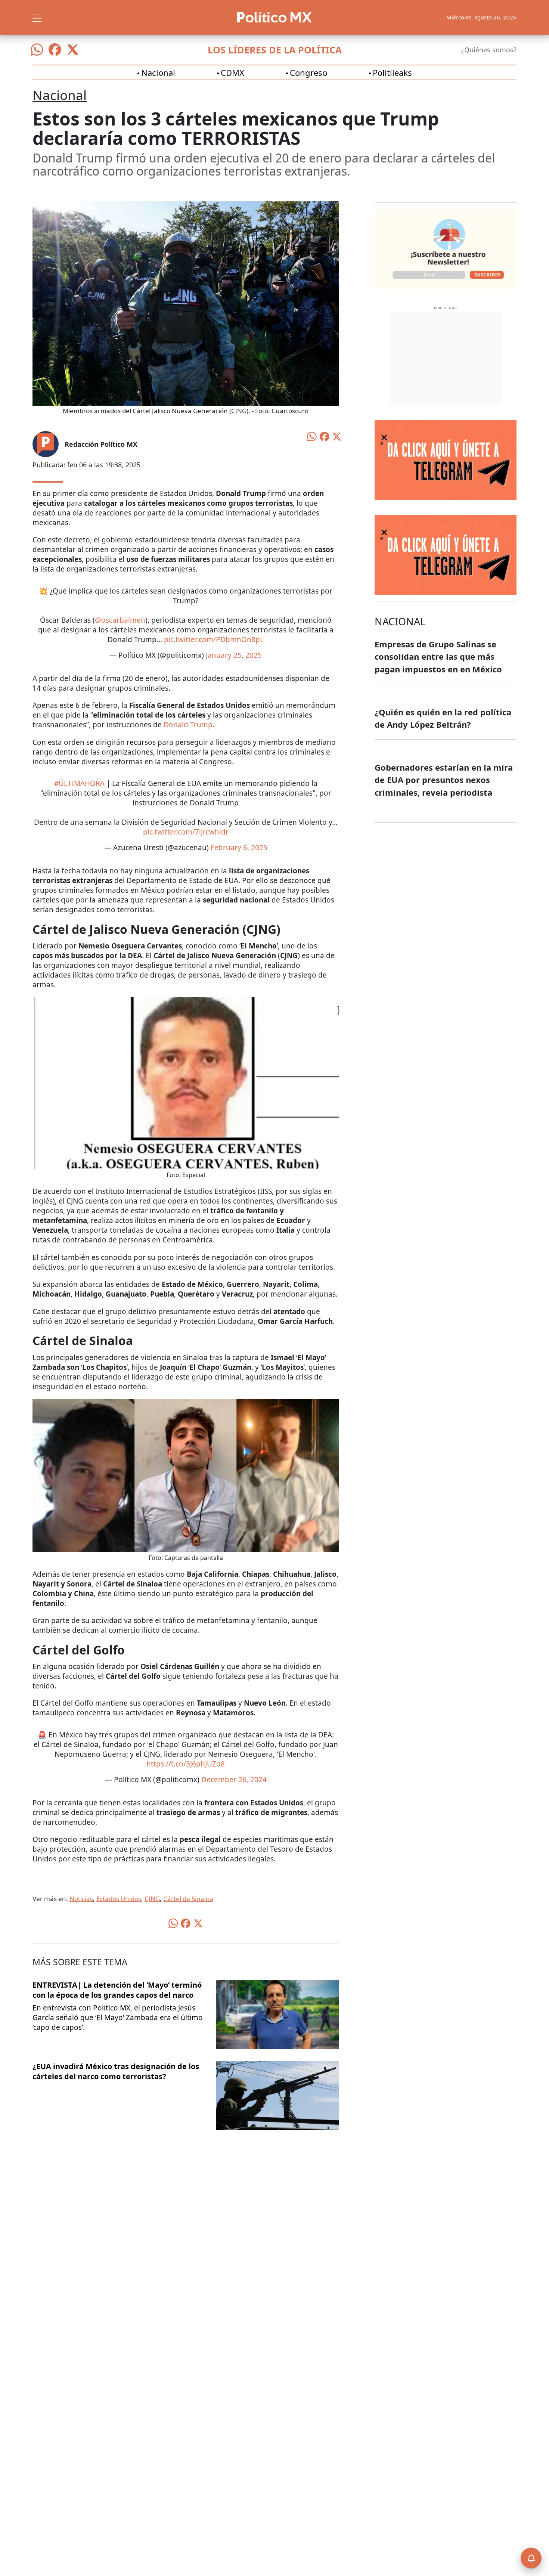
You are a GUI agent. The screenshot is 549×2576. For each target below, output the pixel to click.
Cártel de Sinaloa (188, 1899)
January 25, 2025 (234, 655)
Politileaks (392, 72)
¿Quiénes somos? (489, 50)
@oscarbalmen (120, 620)
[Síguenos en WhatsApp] (37, 50)
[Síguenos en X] (73, 50)
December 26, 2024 (234, 1780)
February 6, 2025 (239, 848)
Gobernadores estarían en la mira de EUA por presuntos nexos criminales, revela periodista (444, 780)
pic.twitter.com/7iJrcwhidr (186, 832)
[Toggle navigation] (37, 17)
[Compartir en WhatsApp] (312, 436)
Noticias (81, 1899)
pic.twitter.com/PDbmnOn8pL (214, 640)
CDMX (232, 72)
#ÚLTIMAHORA (79, 783)
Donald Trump (188, 725)
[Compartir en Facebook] (325, 436)
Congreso (308, 72)
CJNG (152, 1899)
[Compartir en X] (337, 436)
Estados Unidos (119, 1899)
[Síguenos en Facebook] (55, 50)
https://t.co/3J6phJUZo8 (186, 1764)
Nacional (158, 72)
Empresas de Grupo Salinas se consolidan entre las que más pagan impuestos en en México (438, 657)
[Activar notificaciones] (531, 2558)
